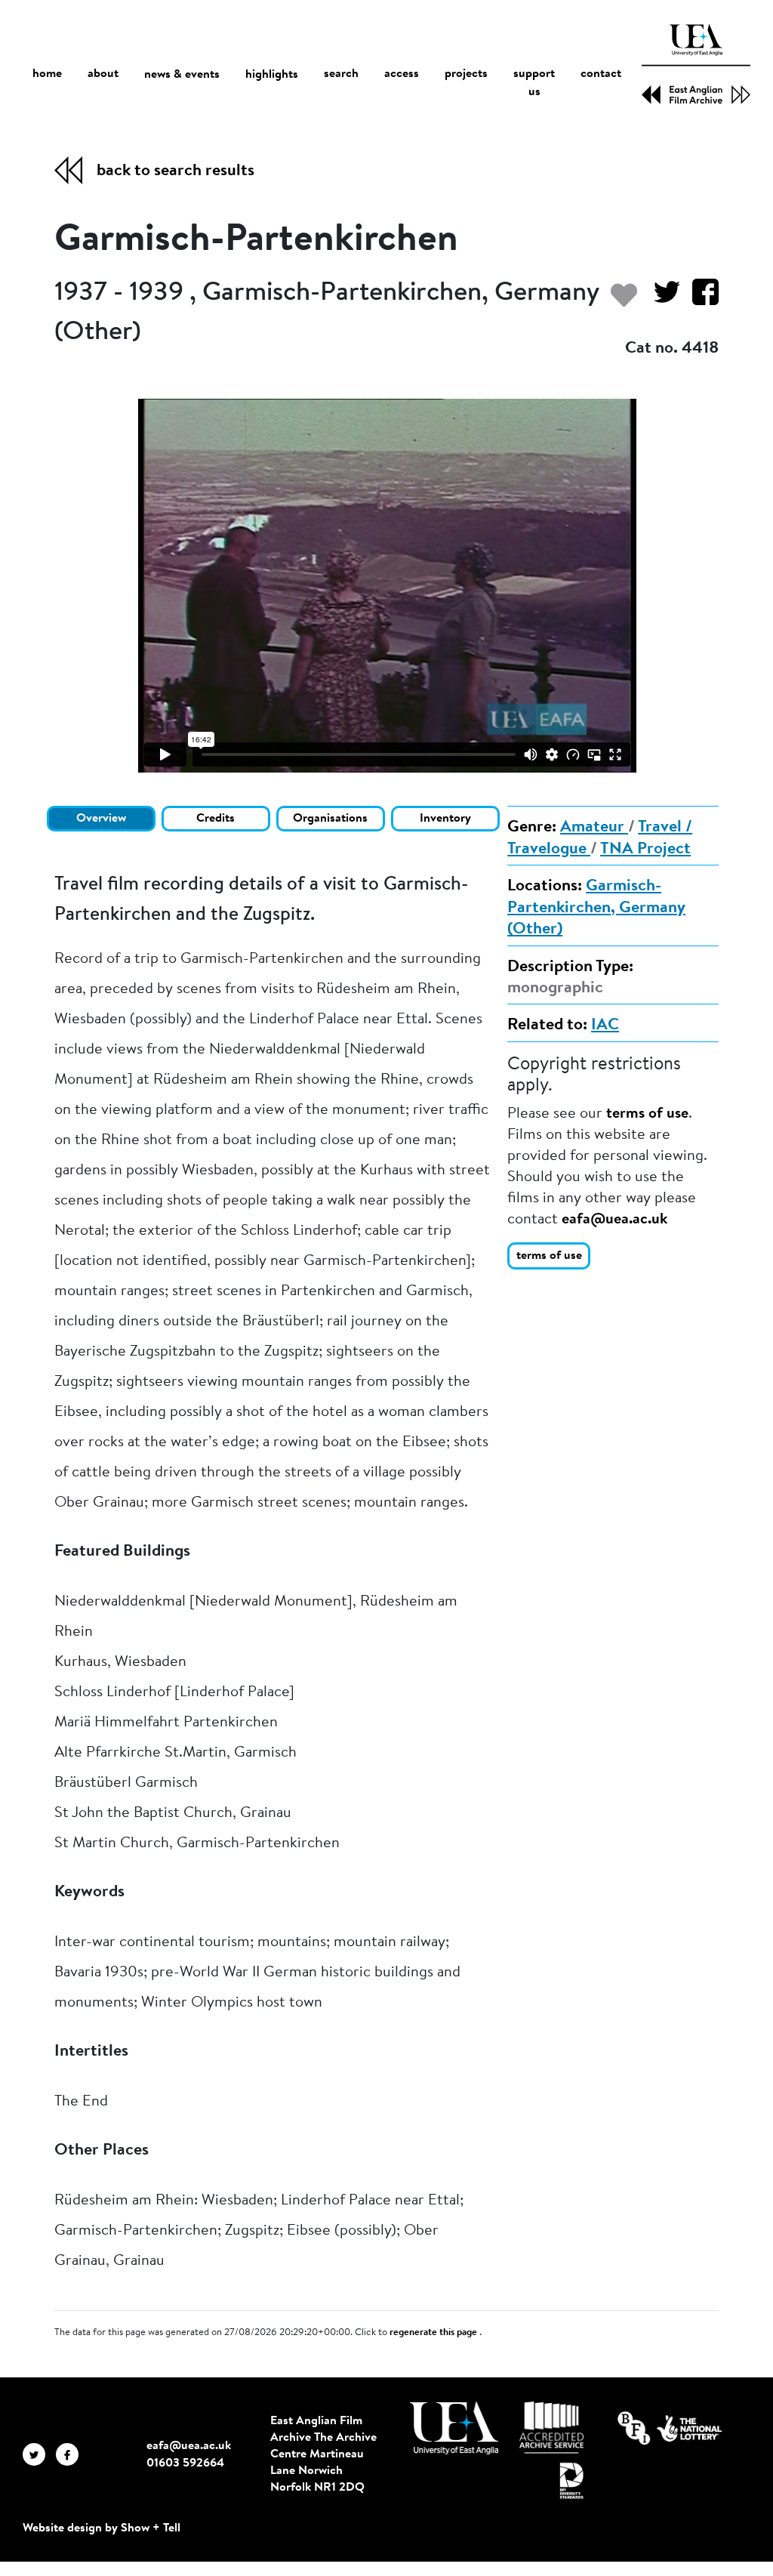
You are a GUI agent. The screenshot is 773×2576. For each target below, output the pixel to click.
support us (534, 83)
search (341, 74)
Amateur (594, 828)
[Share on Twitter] (661, 299)
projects (466, 74)
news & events (182, 75)
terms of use (647, 1114)
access (402, 74)
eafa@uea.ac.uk (614, 1220)
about (103, 74)
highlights (272, 75)
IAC (605, 1026)
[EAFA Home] (696, 64)
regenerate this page (434, 2333)
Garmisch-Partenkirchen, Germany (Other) (596, 908)
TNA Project (645, 850)
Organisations (330, 819)
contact (601, 74)
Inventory (445, 819)
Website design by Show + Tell (102, 2528)
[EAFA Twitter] (39, 2454)
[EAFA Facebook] (71, 2454)
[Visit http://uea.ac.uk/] (454, 2428)
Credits (216, 819)
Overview (101, 819)
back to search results (176, 171)
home (47, 74)
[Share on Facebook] (699, 299)
